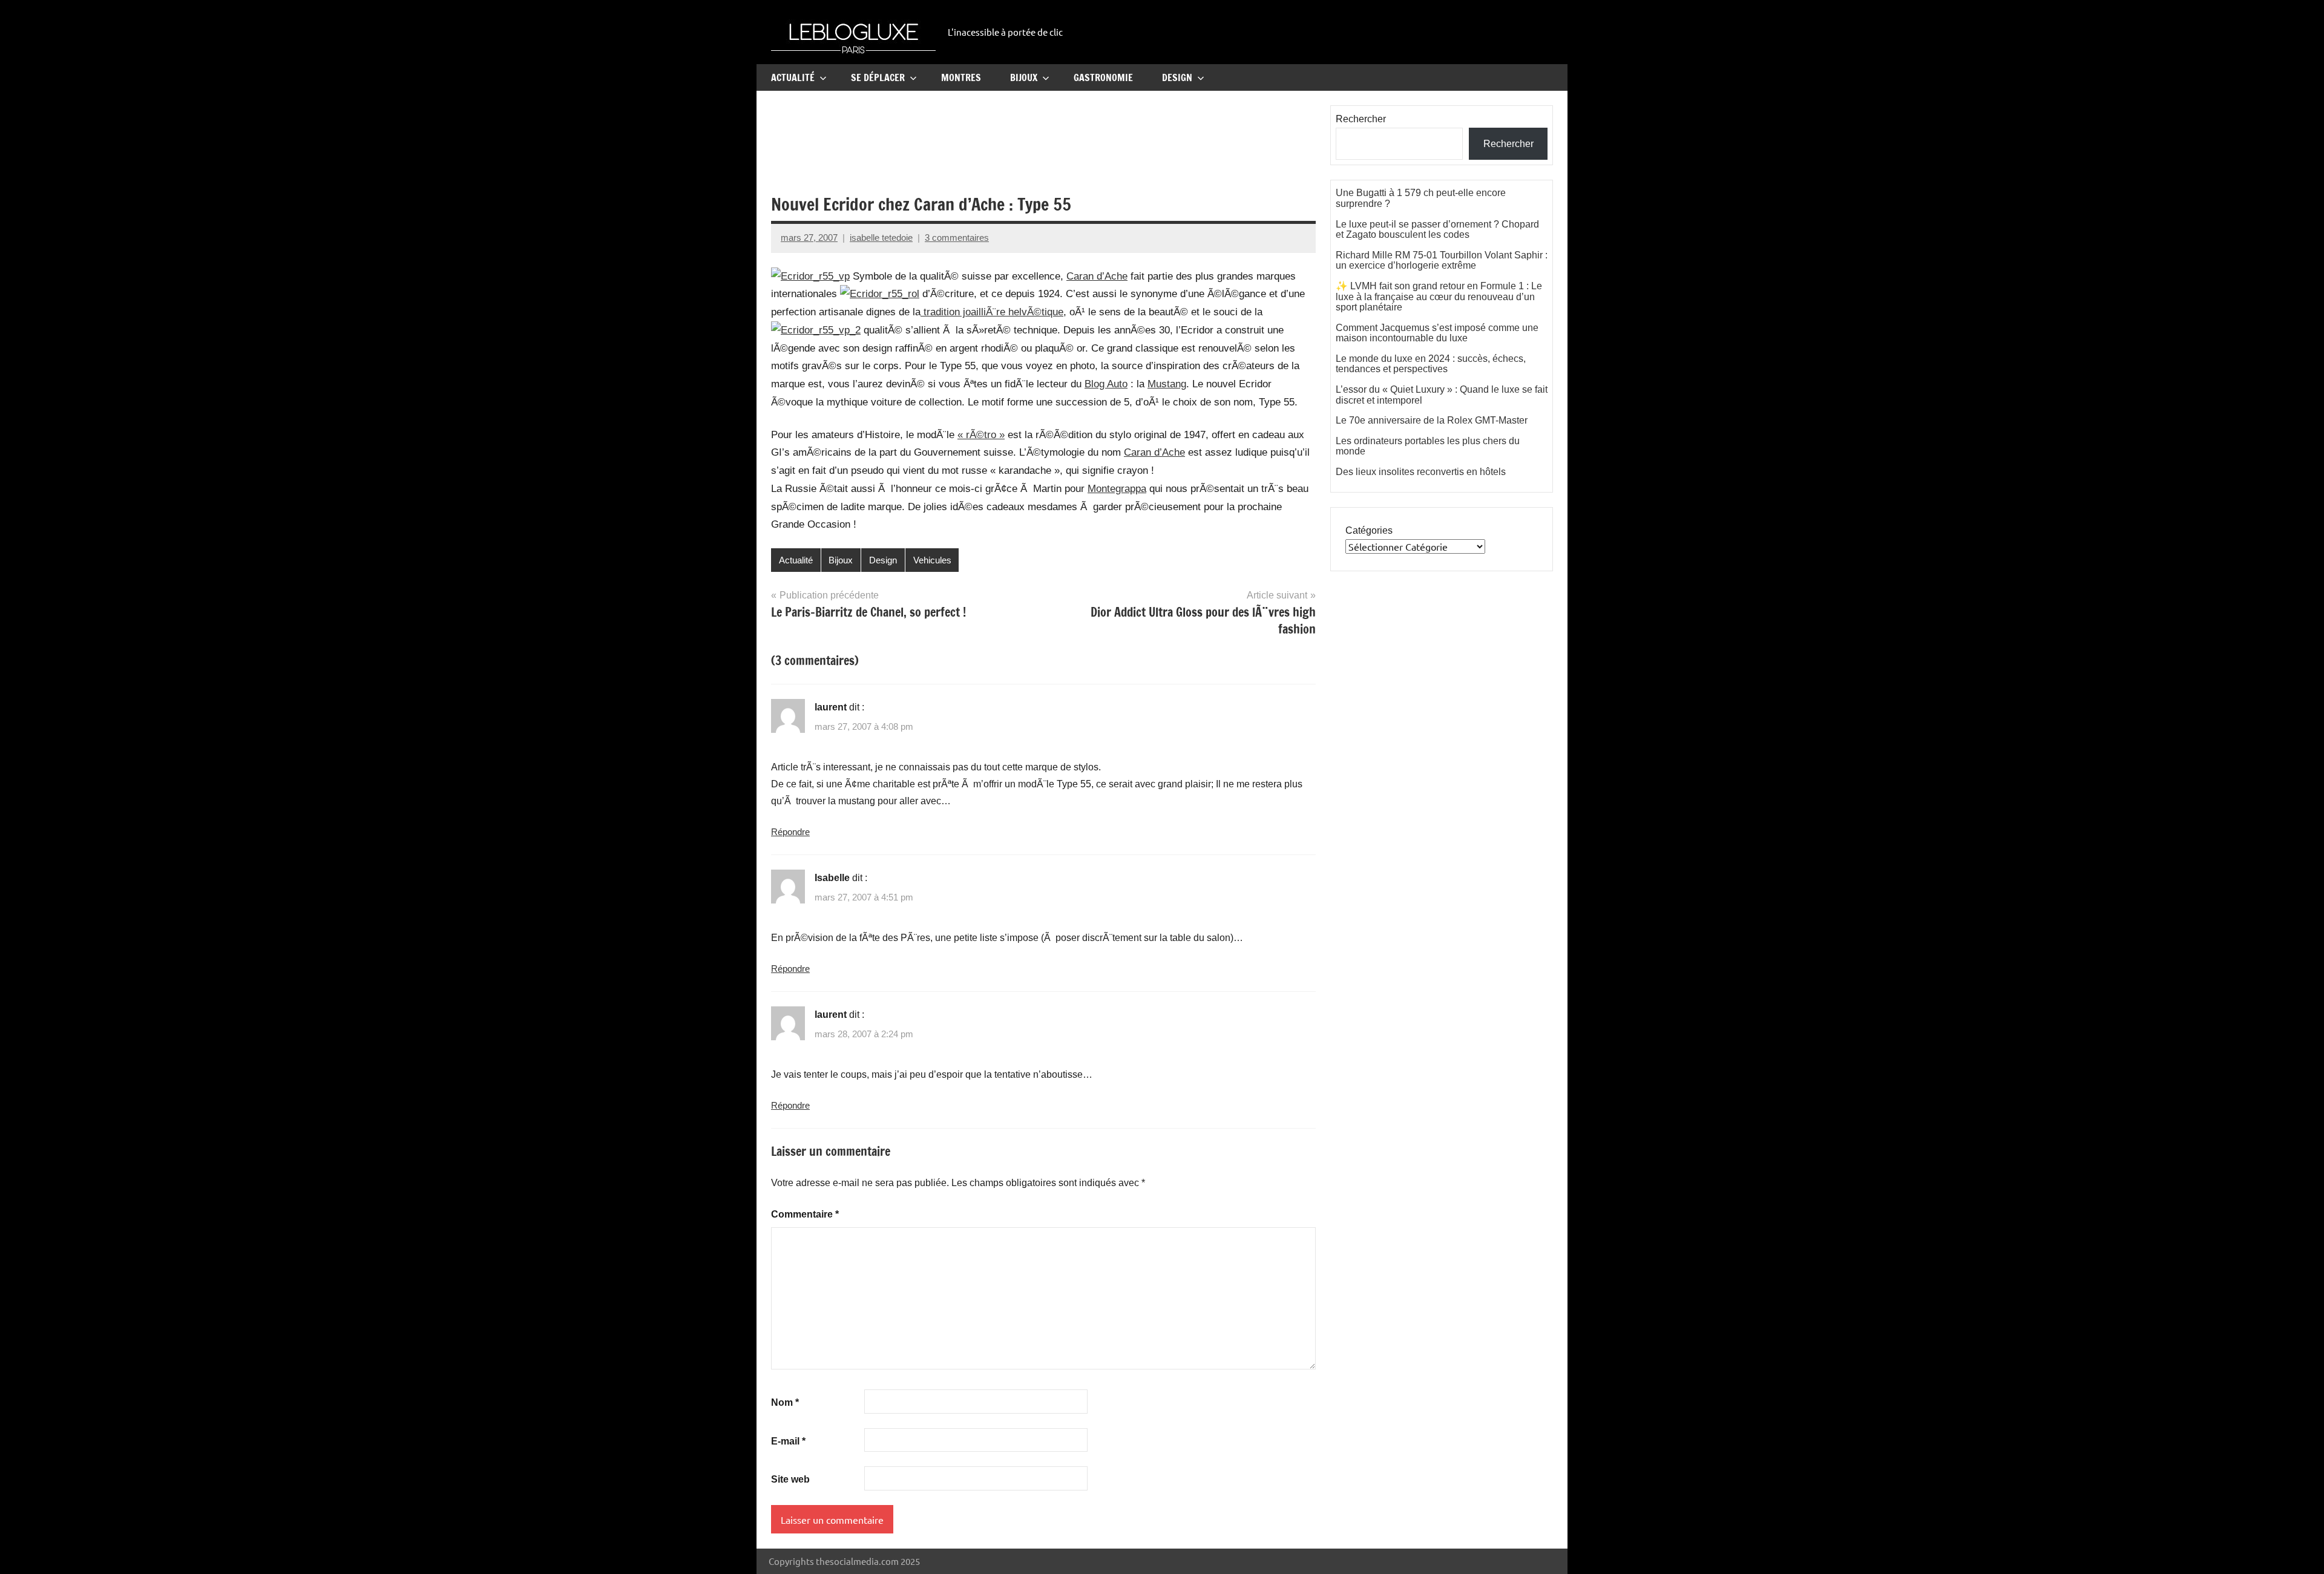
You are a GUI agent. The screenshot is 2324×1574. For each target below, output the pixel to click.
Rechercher (1361, 119)
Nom (785, 1402)
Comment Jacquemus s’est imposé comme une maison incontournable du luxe (1437, 333)
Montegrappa (1117, 489)
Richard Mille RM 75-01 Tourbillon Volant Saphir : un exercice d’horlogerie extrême (1442, 261)
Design (1177, 77)
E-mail (788, 1441)
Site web (790, 1479)
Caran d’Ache (1097, 276)
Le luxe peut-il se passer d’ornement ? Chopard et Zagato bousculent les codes (1437, 230)
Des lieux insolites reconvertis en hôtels (1421, 472)
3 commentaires (957, 238)
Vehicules (932, 560)
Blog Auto (1106, 384)
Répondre (790, 832)
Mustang (1167, 384)
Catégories (1369, 530)
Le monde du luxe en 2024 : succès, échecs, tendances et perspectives (1431, 364)
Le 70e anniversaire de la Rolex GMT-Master (1432, 420)
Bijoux (1024, 77)
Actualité (793, 77)
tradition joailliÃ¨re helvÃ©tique (992, 312)
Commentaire (805, 1214)
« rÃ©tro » (981, 435)
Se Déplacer (878, 77)
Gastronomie (1103, 77)
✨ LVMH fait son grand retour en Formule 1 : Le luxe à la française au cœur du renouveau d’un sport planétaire (1439, 297)
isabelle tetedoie (881, 238)
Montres (961, 77)
